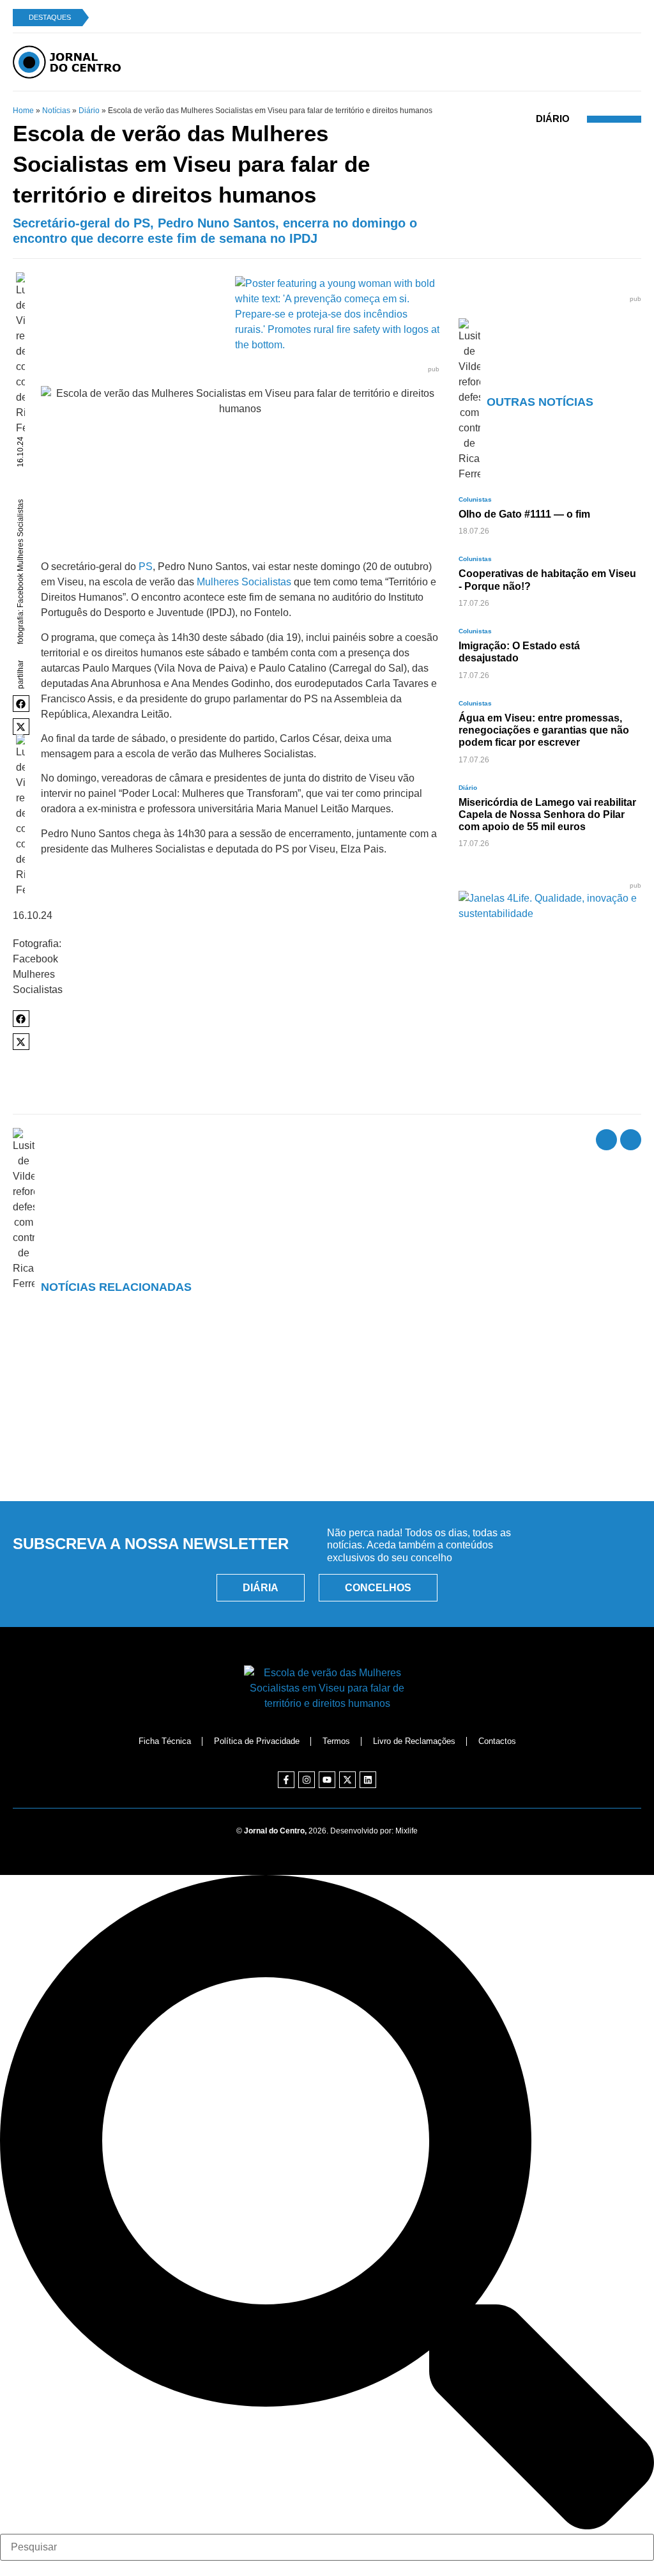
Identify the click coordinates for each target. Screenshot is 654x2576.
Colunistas (475, 499)
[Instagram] (307, 1780)
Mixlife (407, 1831)
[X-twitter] (347, 1780)
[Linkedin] (368, 1780)
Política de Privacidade (257, 1741)
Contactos (497, 1741)
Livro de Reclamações (414, 1741)
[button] (21, 704)
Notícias (56, 111)
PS (146, 567)
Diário (89, 111)
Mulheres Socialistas (244, 582)
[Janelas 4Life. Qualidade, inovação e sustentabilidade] (550, 914)
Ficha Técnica (165, 1741)
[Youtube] (327, 1780)
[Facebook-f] (286, 1780)
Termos (336, 1741)
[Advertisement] (327, 1433)
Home (23, 111)
